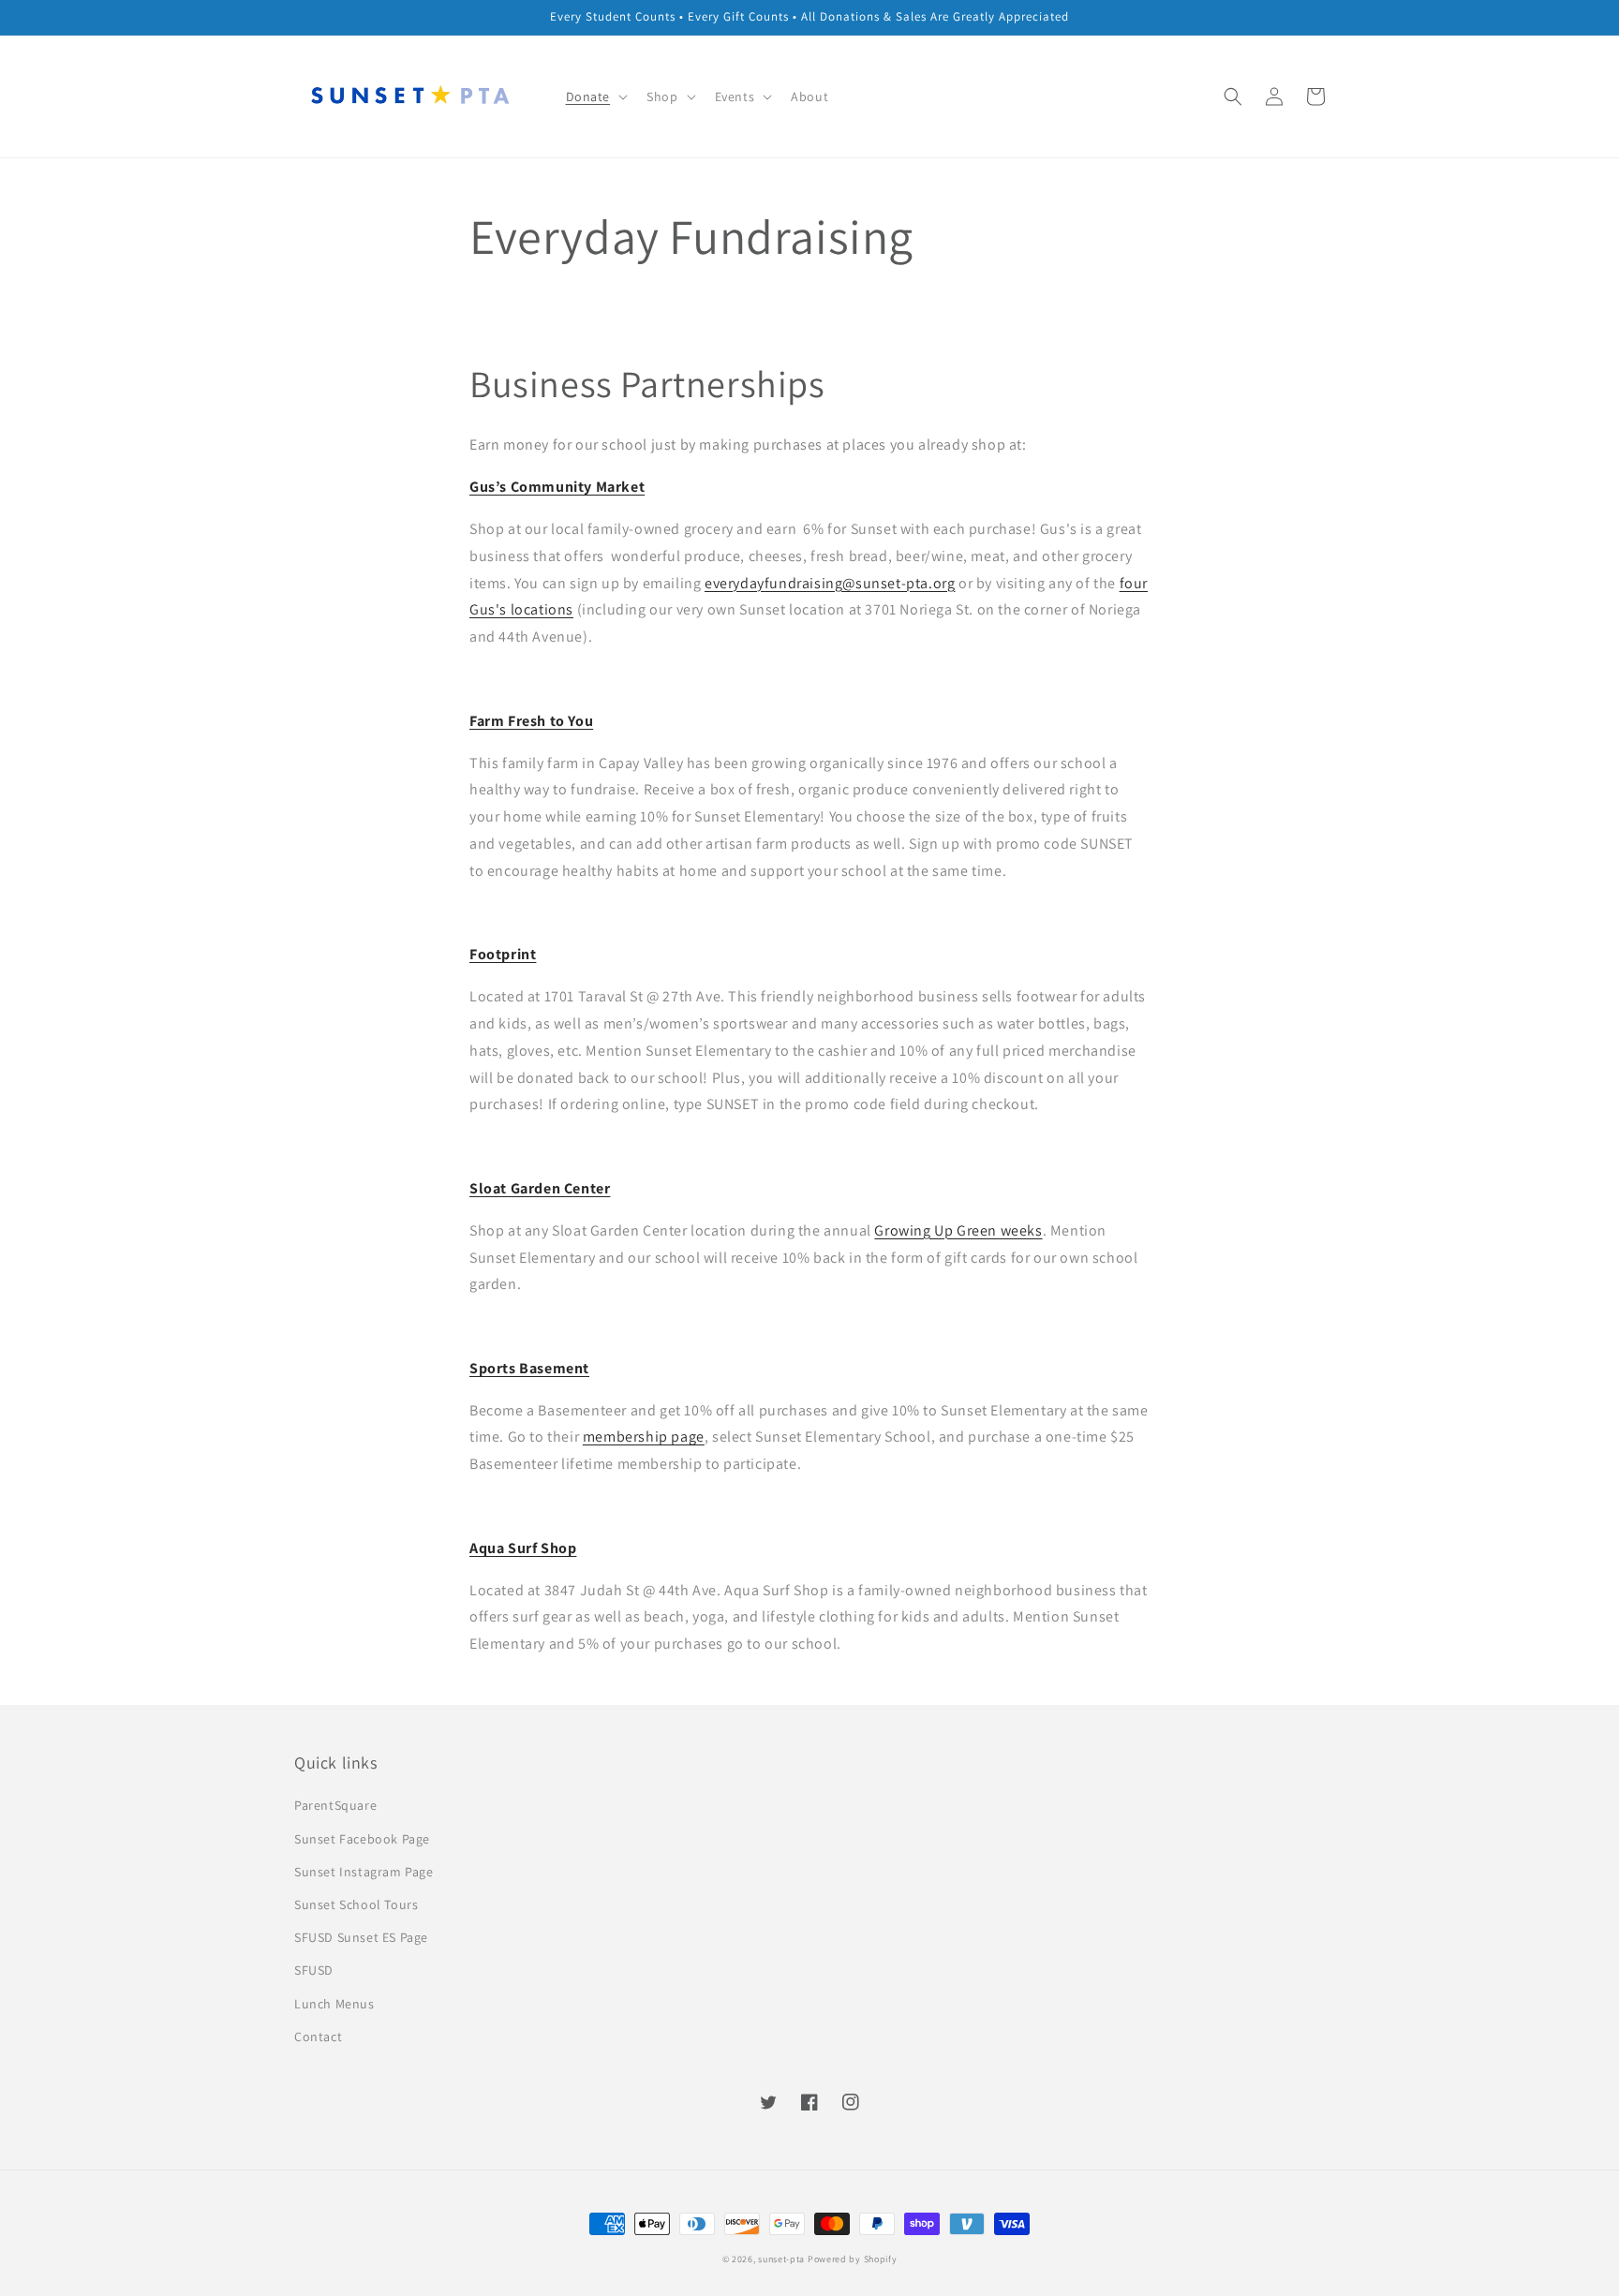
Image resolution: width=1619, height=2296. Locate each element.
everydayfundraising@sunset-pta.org (830, 583)
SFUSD (314, 1970)
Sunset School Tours (356, 1904)
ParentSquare (335, 1805)
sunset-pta (781, 2259)
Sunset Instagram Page (364, 1872)
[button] (1233, 96)
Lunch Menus (334, 2004)
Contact (318, 2037)
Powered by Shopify (853, 2259)
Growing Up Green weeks (958, 1230)
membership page (644, 1437)
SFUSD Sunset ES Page (361, 1937)
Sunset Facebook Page (362, 1839)
